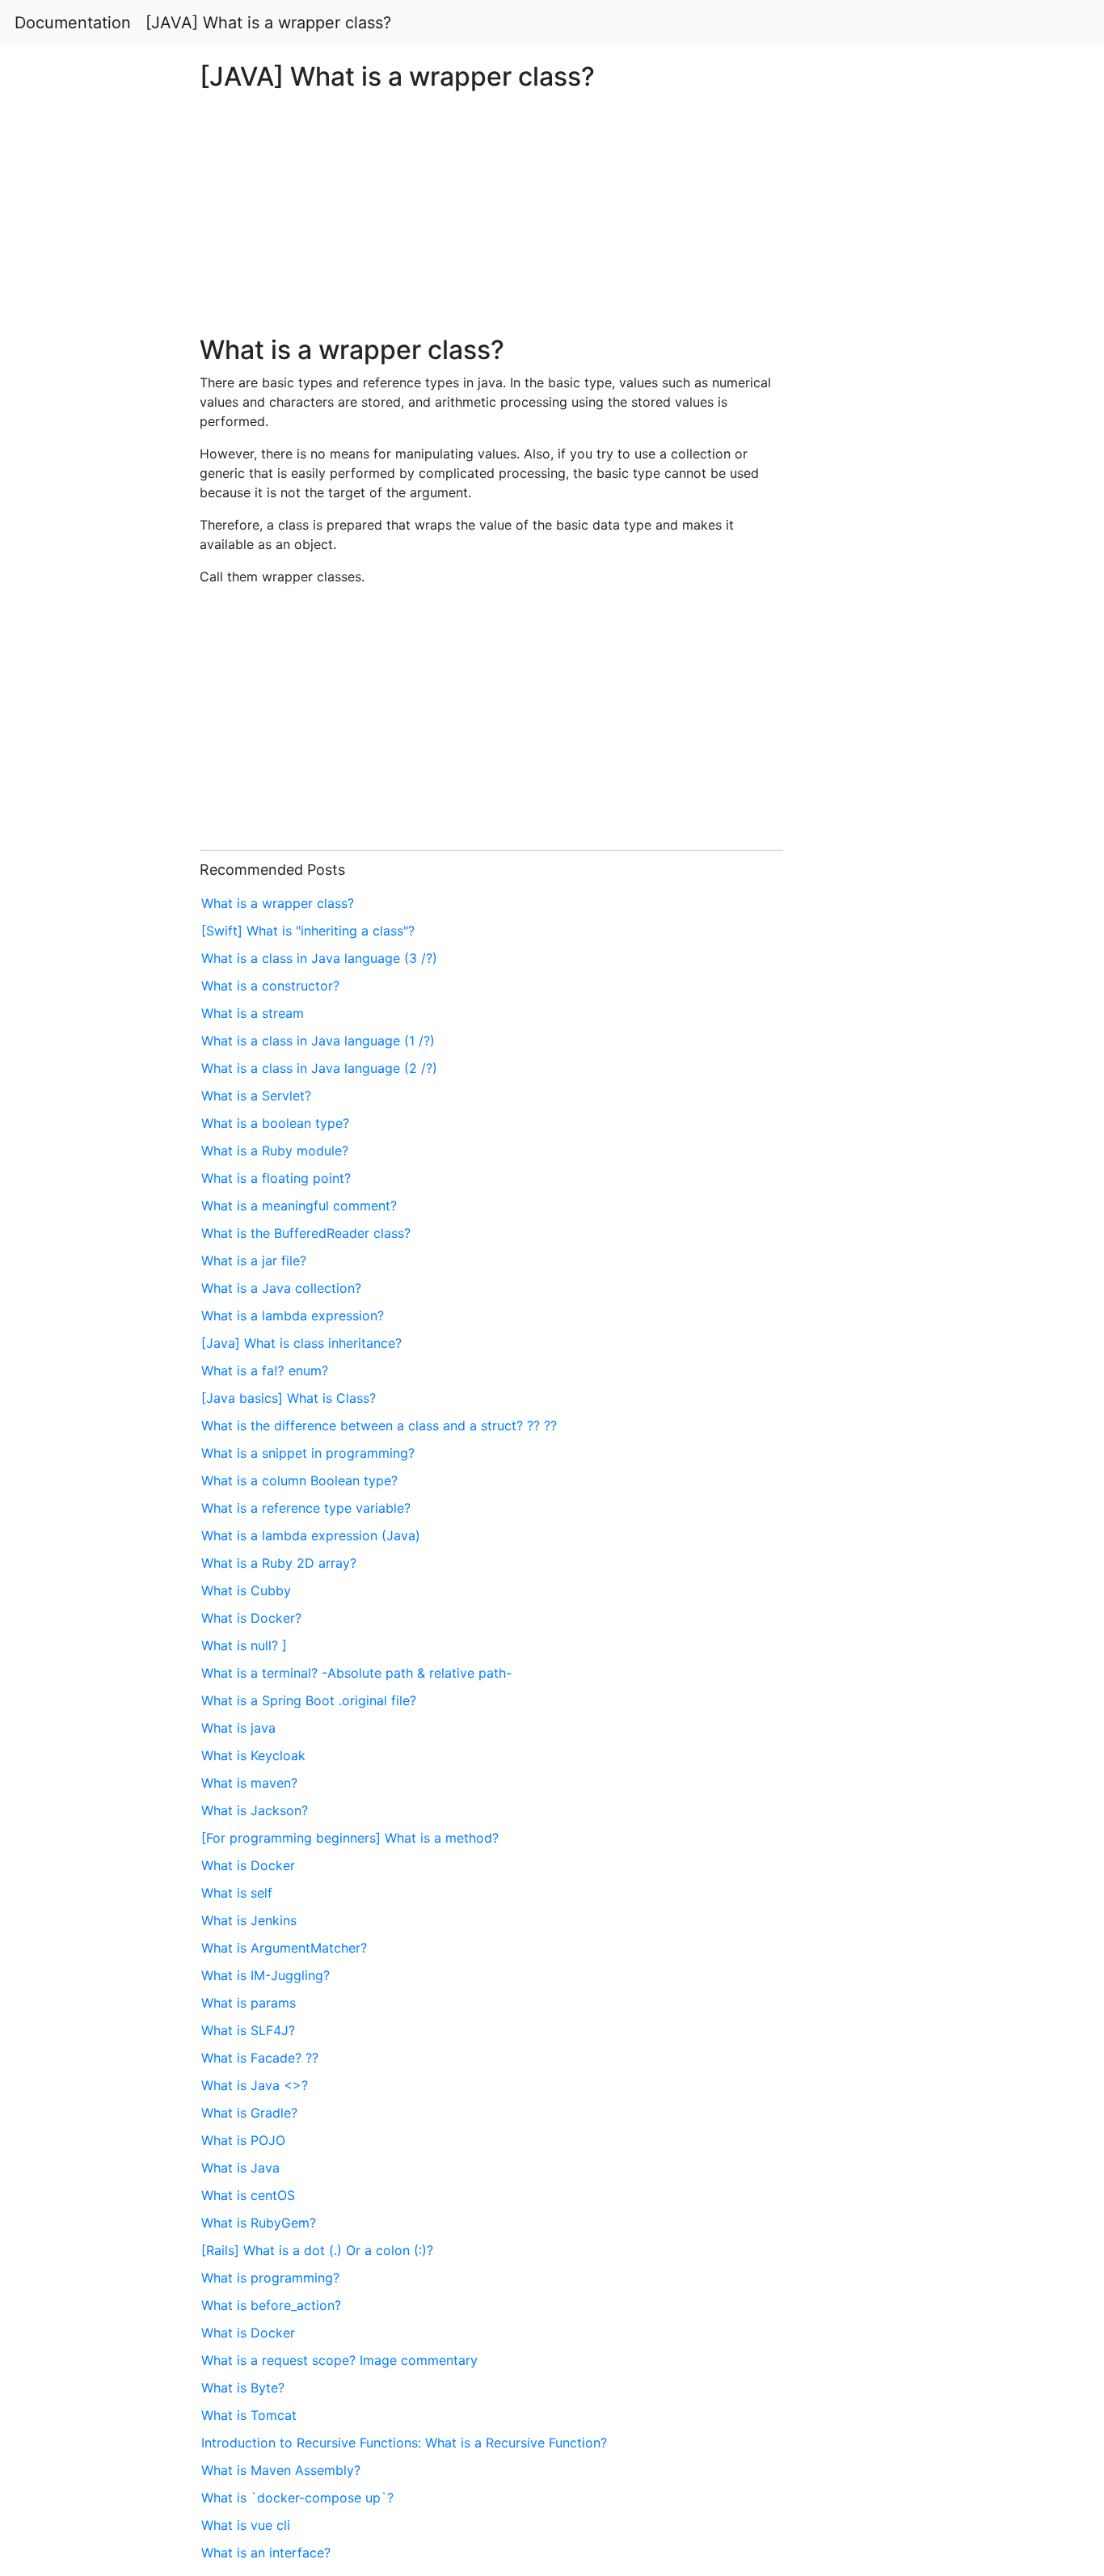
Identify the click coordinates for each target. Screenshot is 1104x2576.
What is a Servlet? (256, 1096)
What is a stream (253, 1013)
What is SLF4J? (248, 2030)
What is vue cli (246, 2525)
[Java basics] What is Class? (289, 1398)
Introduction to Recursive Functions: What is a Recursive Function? (404, 2443)
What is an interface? (266, 2553)
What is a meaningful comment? (299, 1206)
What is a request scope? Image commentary (339, 2360)
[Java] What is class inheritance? (301, 1343)
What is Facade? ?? (260, 2058)
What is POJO (243, 2140)
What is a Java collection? (281, 1288)
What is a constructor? (270, 986)
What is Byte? (243, 2388)
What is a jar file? (254, 1261)
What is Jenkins (249, 1920)
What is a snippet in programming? (308, 1453)
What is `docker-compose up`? (297, 2498)
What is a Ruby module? (275, 1151)
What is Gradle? (249, 2113)
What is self (237, 1893)
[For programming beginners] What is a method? (350, 1838)
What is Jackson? (255, 1810)
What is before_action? (271, 2305)
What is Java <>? (255, 2085)
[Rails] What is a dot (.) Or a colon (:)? (317, 2250)
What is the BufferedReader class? (306, 1233)
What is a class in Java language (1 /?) (318, 1041)
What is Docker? (251, 1618)
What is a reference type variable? (306, 1508)
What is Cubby (246, 1590)
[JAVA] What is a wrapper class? (268, 23)
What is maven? (249, 1783)
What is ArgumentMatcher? (284, 1948)
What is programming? (270, 2278)
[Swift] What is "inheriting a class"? (308, 931)
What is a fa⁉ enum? (265, 1370)
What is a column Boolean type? (299, 1480)
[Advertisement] (895, 758)
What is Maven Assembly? (281, 2470)
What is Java (240, 2168)
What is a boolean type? (275, 1123)
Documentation (73, 23)
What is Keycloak (253, 1755)
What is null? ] (244, 1645)
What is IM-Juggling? (265, 1975)
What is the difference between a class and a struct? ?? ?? (379, 1425)
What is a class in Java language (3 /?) (319, 958)
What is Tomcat (249, 2415)
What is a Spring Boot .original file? (309, 1700)
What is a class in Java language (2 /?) (319, 1068)
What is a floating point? (276, 1178)
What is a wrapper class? (278, 903)
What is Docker (248, 1865)
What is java (238, 1728)
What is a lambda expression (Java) (311, 1535)
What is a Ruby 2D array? (279, 1563)
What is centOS (248, 2195)
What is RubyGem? (259, 2223)
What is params (249, 2003)
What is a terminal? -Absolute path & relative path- (356, 1673)
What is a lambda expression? (293, 1315)
